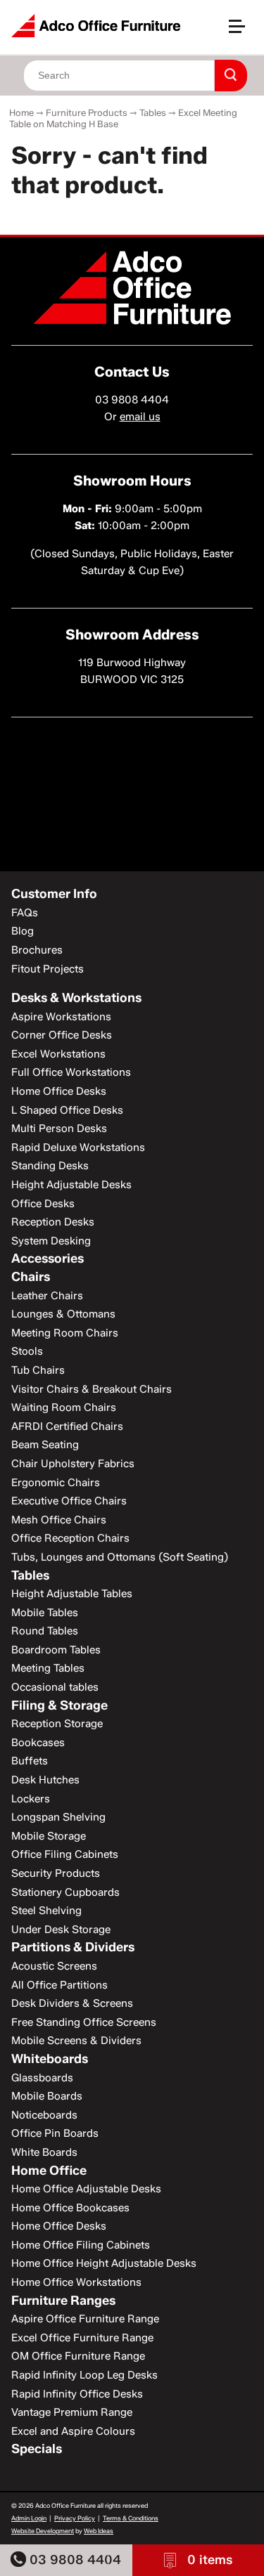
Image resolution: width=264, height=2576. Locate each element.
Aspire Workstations (61, 1017)
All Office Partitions (59, 1985)
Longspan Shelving (58, 1817)
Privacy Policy (75, 2518)
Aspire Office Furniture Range (85, 2319)
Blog (23, 931)
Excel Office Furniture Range (82, 2338)
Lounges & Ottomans (63, 1314)
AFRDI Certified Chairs (67, 1426)
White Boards (44, 2152)
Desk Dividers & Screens (72, 2003)
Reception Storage (57, 1724)
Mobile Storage (49, 1836)
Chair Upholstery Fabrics (73, 1464)
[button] (243, 32)
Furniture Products (87, 112)
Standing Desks (50, 1166)
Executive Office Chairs (69, 1501)
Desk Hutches (45, 1780)
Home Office (49, 2171)
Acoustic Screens (54, 1966)
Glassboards (42, 2078)
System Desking (51, 1241)
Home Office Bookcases (70, 2208)
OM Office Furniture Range (78, 2356)
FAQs (25, 913)
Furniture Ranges (63, 2301)
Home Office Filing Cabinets (81, 2245)
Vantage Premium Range (72, 2412)
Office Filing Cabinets (65, 1854)
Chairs (31, 1277)
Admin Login (29, 2518)
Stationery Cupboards (65, 1892)
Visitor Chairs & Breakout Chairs (92, 1389)
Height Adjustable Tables (72, 1594)
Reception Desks (53, 1222)
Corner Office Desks (62, 1035)
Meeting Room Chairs (65, 1333)
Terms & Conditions (131, 2518)
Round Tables (45, 1631)
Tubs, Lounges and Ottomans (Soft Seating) (120, 1557)
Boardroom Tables (56, 1650)
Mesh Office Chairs (59, 1520)
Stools (27, 1351)
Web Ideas (99, 2531)
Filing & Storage (59, 1705)
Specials (37, 2449)
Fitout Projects (48, 969)
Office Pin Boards (55, 2133)
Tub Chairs (38, 1370)
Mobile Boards (47, 2096)
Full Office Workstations (71, 1072)
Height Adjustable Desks (71, 1185)
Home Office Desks (59, 1091)
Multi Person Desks (59, 1128)
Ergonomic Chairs (56, 1483)
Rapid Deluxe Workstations (78, 1147)
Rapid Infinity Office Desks (77, 2394)
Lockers (31, 1799)
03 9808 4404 (74, 2560)
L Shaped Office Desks (67, 1110)
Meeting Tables (48, 1668)
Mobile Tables (45, 1613)
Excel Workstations (58, 1054)
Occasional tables (55, 1687)
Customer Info (54, 894)
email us (140, 417)
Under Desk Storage (61, 1930)
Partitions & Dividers (73, 1947)
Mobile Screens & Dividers (76, 2041)
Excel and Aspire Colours (73, 2431)
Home (21, 112)
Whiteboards (50, 2059)
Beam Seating (45, 1445)
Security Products (56, 1873)
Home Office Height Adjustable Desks (104, 2263)
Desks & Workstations (76, 998)
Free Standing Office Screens (84, 2022)
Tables (153, 112)
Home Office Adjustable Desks (86, 2189)
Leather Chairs (47, 1296)
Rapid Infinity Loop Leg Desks (84, 2375)
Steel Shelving (46, 1911)
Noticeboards (44, 2115)
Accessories (48, 1258)
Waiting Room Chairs (64, 1407)
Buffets (30, 1761)
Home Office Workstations (76, 2282)
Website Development (43, 2531)
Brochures (37, 950)
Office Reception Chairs (70, 1538)
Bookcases (38, 1743)
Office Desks (43, 1204)
